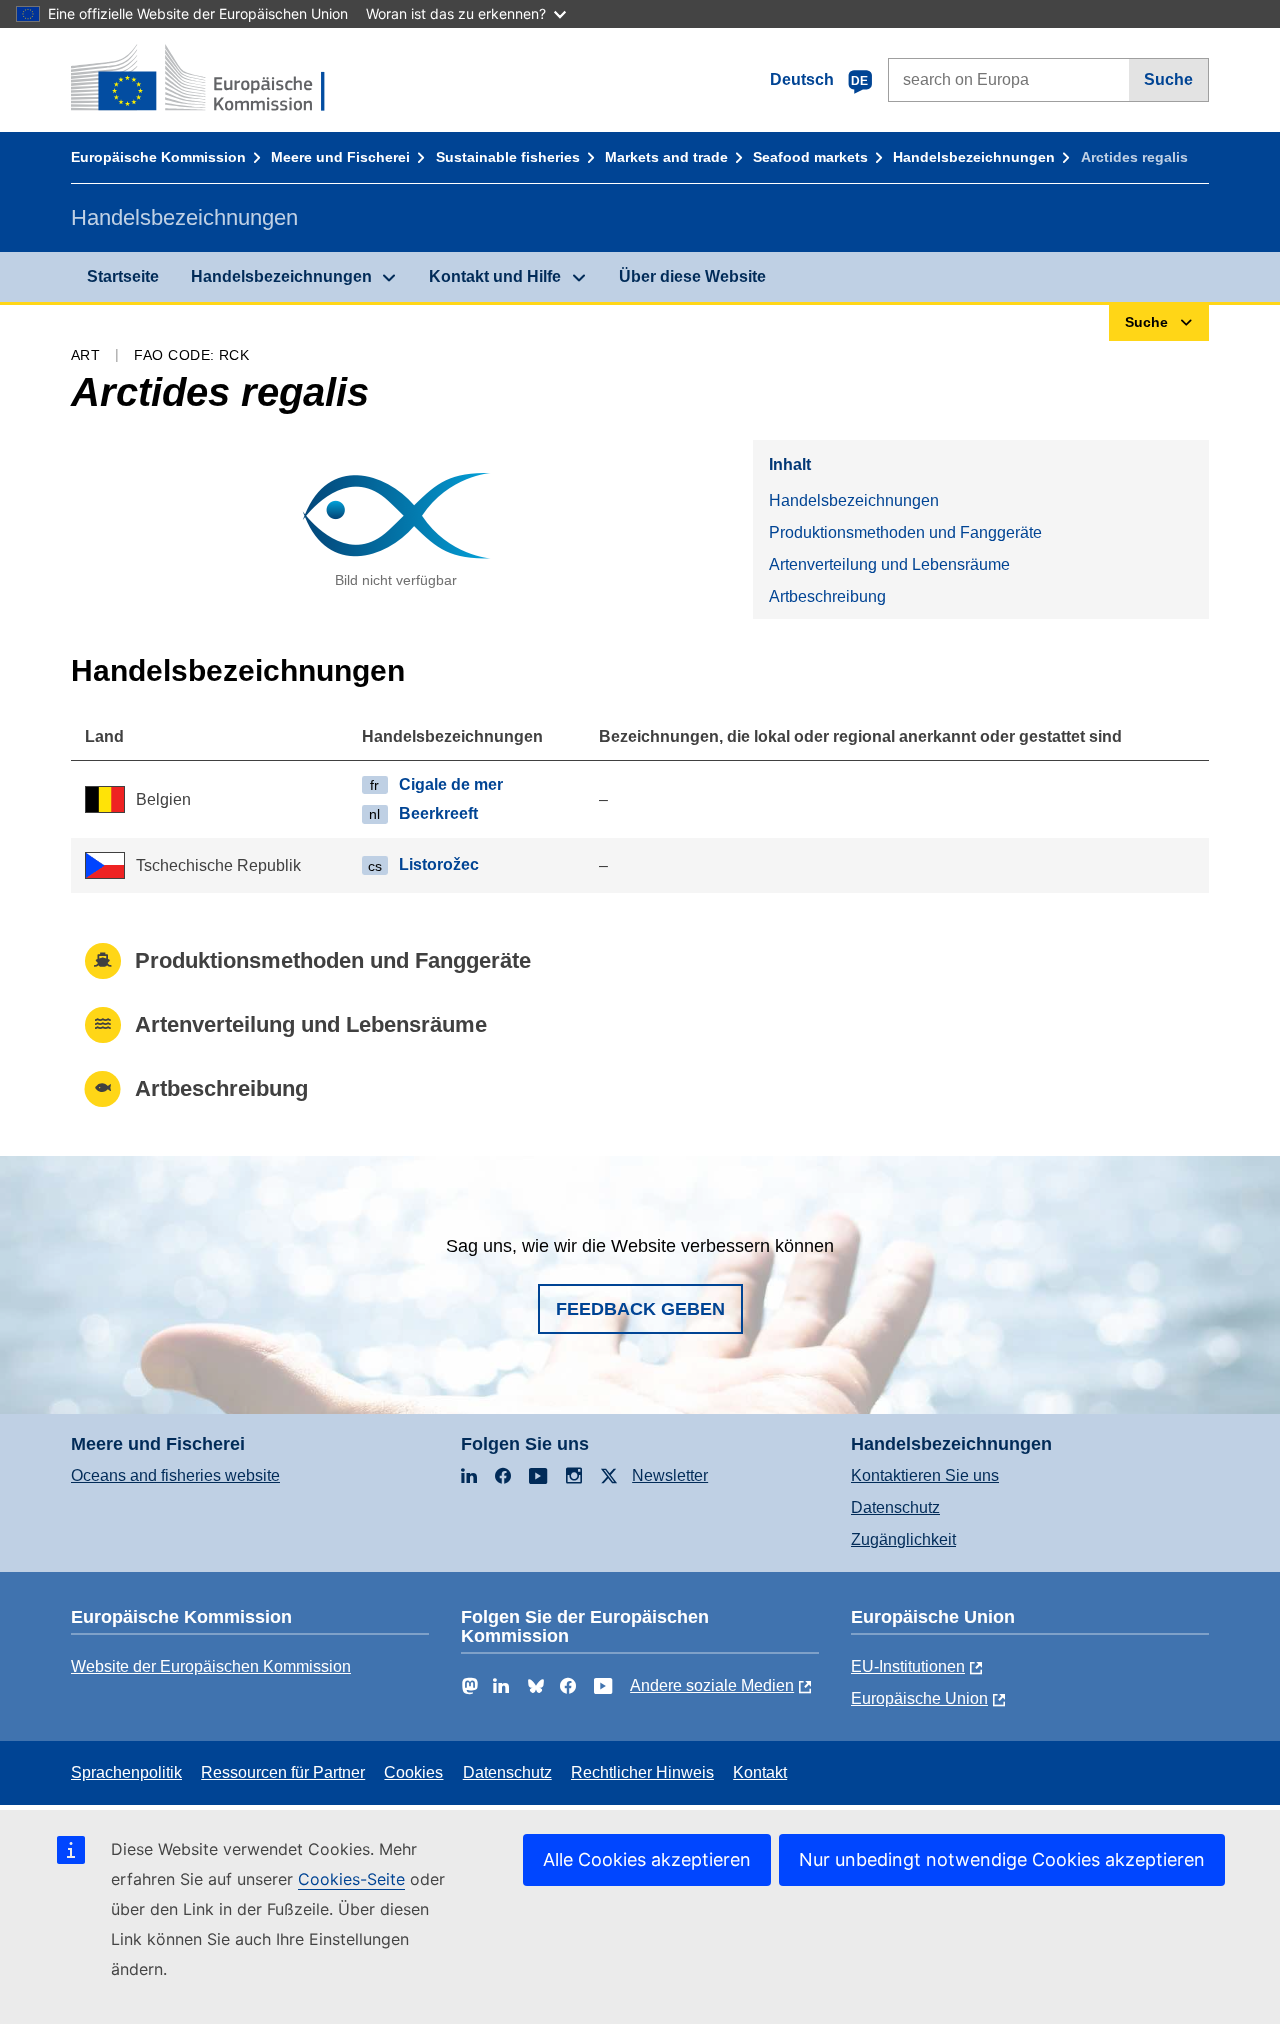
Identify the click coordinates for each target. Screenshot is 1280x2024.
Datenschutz (895, 1507)
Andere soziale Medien (712, 1685)
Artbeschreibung (827, 596)
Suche (1168, 79)
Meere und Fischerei (340, 157)
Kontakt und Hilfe (495, 276)
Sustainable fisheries (508, 157)
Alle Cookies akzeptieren (647, 1859)
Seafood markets (810, 157)
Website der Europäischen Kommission (211, 1666)
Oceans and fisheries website (175, 1475)
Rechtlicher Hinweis (642, 1772)
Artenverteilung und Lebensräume (889, 564)
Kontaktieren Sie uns (925, 1475)
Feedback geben (640, 1309)
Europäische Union (919, 1698)
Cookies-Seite (351, 1879)
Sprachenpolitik (126, 1772)
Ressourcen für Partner (283, 1772)
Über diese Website (692, 276)
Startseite (123, 276)
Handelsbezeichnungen (974, 157)
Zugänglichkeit (903, 1539)
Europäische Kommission (158, 157)
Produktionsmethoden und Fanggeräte (905, 532)
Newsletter (670, 1475)
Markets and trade (666, 157)
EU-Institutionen (908, 1666)
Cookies (413, 1772)
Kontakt (760, 1772)
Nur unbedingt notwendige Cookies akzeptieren (1002, 1859)
